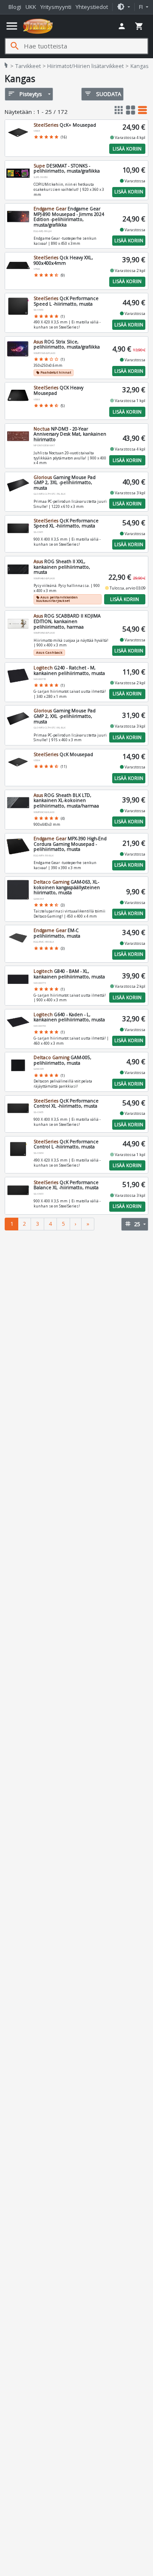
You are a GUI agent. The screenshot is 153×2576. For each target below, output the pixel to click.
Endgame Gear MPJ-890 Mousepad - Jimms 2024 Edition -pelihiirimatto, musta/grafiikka (69, 217)
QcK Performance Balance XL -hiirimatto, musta (66, 1185)
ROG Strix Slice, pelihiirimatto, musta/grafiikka (67, 344)
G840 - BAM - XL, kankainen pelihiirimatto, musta (69, 974)
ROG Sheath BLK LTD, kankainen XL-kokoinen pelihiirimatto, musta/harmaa (66, 801)
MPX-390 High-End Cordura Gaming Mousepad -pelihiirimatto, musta (70, 844)
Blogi (15, 7)
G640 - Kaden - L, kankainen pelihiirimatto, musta (69, 1017)
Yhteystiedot (92, 7)
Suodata (103, 94)
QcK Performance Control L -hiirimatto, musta (66, 1144)
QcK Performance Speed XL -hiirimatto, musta (66, 523)
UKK (31, 7)
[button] (123, 7)
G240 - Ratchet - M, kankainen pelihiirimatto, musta (69, 670)
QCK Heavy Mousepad (58, 390)
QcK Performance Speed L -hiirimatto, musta (66, 301)
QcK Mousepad (63, 754)
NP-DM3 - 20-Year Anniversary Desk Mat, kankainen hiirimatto (70, 434)
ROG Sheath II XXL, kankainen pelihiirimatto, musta (62, 567)
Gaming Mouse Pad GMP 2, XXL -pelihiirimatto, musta (65, 716)
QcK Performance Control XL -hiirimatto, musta (66, 1104)
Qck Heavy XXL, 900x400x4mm (63, 260)
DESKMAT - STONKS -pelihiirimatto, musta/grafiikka (67, 169)
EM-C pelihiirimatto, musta (57, 933)
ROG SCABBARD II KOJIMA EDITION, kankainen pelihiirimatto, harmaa (67, 621)
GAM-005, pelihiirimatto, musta (62, 1060)
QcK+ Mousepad (65, 125)
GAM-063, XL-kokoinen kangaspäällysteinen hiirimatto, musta (67, 887)
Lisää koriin (127, 149)
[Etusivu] (38, 26)
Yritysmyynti (56, 7)
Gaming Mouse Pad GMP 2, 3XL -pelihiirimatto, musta (65, 483)
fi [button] (142, 7)
